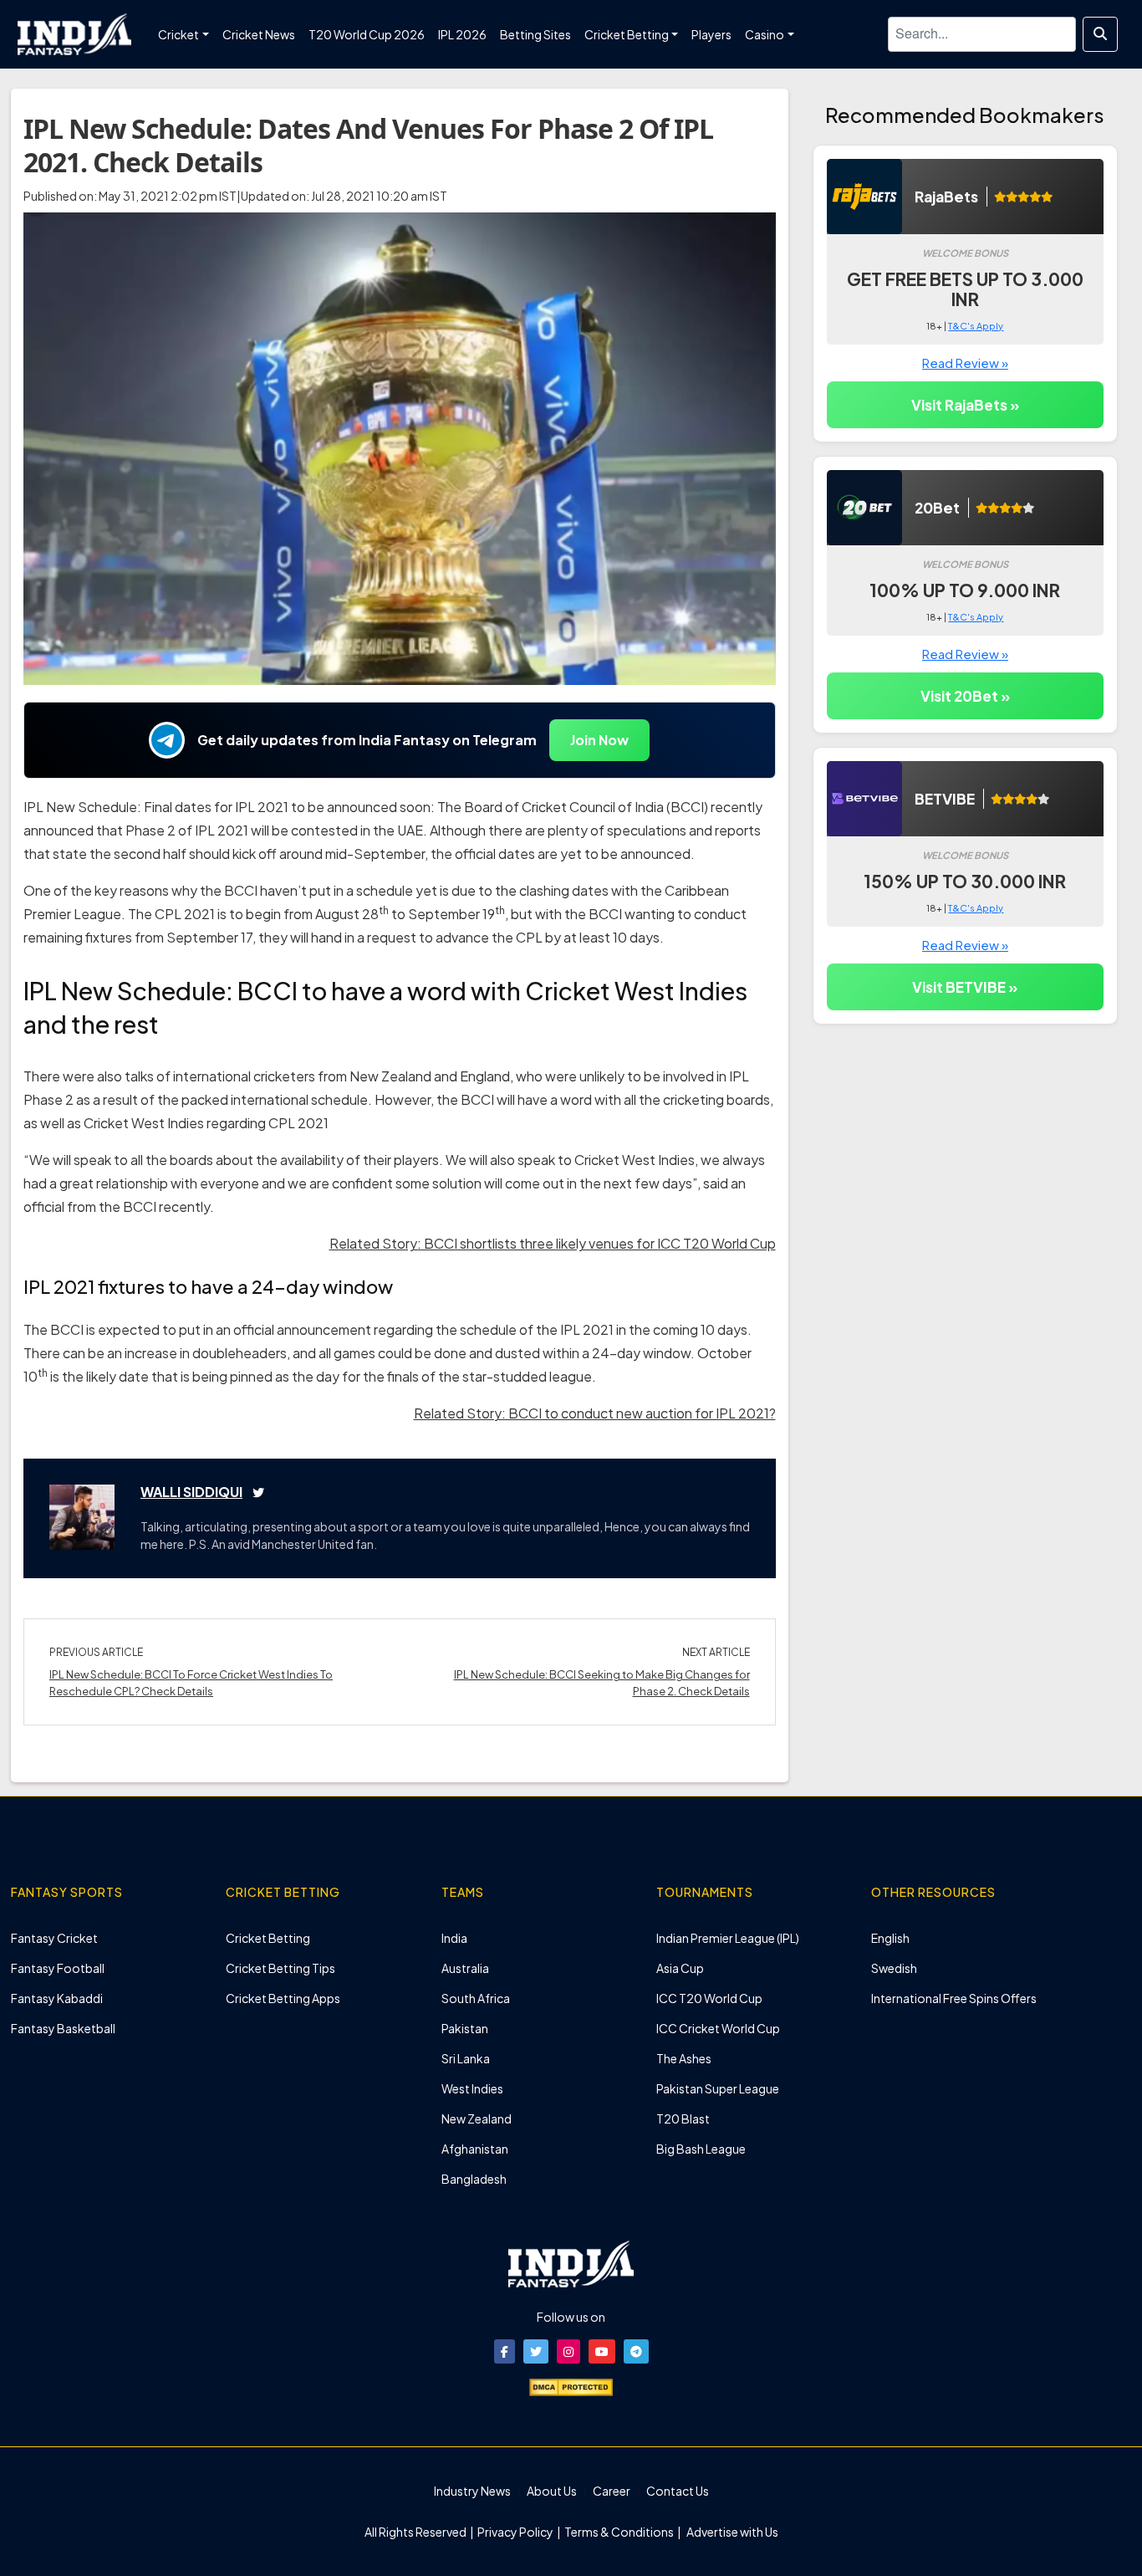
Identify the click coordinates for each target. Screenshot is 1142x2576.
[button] (505, 2351)
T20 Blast (683, 2119)
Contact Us (678, 2491)
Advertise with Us (732, 2532)
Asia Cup (680, 1968)
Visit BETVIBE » (965, 987)
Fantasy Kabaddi (57, 1998)
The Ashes (684, 2058)
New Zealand (477, 2119)
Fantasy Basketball (63, 2028)
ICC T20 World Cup (709, 1998)
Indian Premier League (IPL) (728, 1938)
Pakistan (465, 2028)
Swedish (894, 1968)
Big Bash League (701, 2149)
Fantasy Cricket (54, 1938)
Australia (465, 1968)
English (890, 1938)
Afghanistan (475, 2149)
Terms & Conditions (619, 2532)
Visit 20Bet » (965, 696)
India (454, 1938)
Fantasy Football (58, 1968)
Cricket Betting (268, 1938)
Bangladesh (474, 2179)
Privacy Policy (516, 2532)
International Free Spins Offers (954, 1998)
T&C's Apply (976, 326)
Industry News (472, 2491)
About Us (552, 2491)
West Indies (472, 2088)
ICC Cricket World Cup (718, 2028)
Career (612, 2491)
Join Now (599, 740)
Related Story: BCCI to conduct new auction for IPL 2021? (595, 1413)
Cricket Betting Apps (283, 1998)
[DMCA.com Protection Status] (571, 2385)
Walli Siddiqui (191, 1492)
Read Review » (965, 363)
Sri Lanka (466, 2058)
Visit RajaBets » (965, 405)
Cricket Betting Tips (280, 1968)
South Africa (476, 1998)
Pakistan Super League (718, 2088)
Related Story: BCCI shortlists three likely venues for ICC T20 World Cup (553, 1243)
